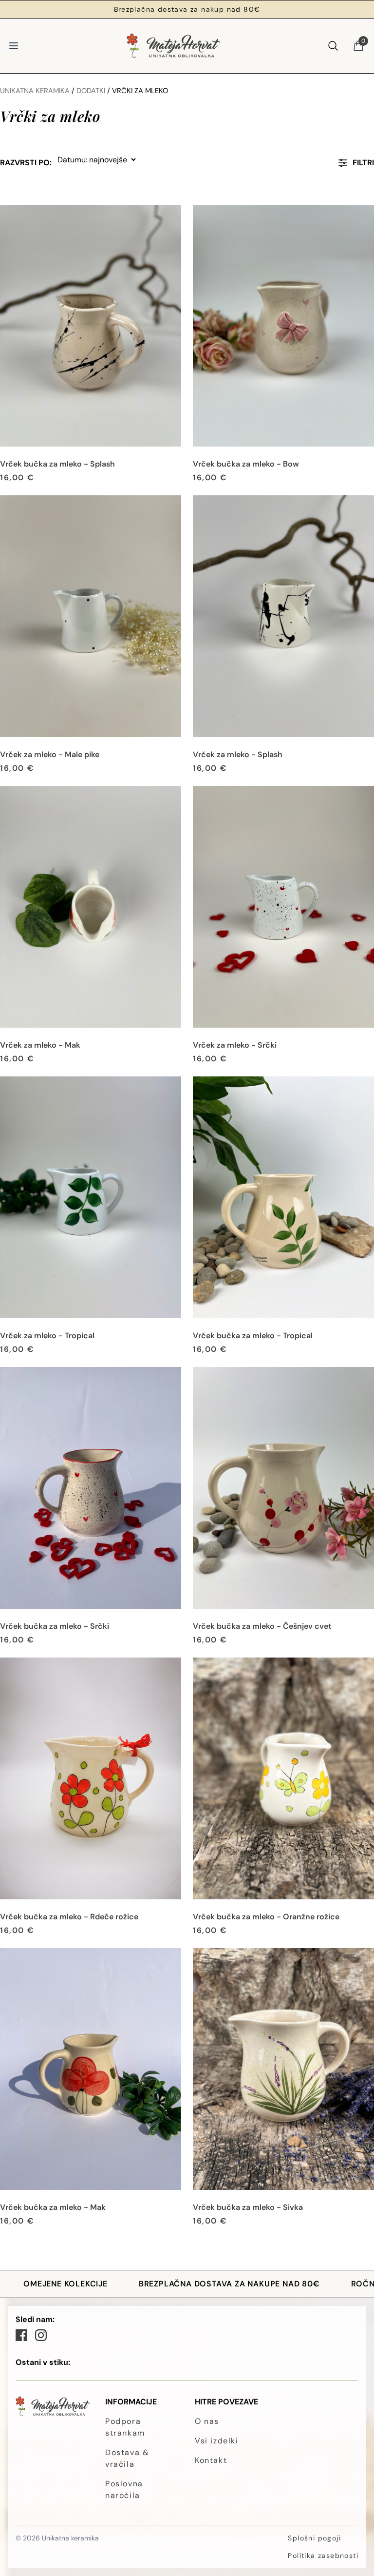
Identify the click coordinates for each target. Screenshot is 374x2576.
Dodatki (91, 91)
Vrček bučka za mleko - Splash (57, 464)
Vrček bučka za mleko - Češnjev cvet (262, 1626)
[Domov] (173, 46)
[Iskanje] (333, 46)
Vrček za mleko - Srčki (235, 1045)
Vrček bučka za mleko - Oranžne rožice (266, 1917)
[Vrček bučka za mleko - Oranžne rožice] (283, 1778)
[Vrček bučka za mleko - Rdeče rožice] (91, 1778)
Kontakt (211, 2460)
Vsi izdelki (217, 2441)
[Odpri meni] (14, 46)
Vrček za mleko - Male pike (50, 754)
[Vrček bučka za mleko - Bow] (283, 326)
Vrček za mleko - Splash (238, 754)
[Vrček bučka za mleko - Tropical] (283, 1197)
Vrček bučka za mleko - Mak (53, 2207)
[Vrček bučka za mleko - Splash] (91, 326)
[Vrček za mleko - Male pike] (91, 616)
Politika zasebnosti (323, 2556)
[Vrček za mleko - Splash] (283, 616)
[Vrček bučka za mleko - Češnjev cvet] (283, 1488)
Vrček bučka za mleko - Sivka (248, 2207)
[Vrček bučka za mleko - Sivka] (283, 2069)
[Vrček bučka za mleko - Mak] (91, 2069)
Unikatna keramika (35, 91)
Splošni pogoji (314, 2538)
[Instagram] (41, 2335)
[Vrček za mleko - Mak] (91, 907)
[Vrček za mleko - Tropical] (91, 1197)
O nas (207, 2421)
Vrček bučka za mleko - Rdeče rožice (69, 1917)
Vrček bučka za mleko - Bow (246, 464)
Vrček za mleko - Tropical (47, 1336)
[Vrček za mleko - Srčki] (283, 907)
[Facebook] (21, 2335)
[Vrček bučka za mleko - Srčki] (91, 1488)
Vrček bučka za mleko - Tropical (253, 1336)
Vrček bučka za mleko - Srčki (55, 1626)
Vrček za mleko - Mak (40, 1045)
